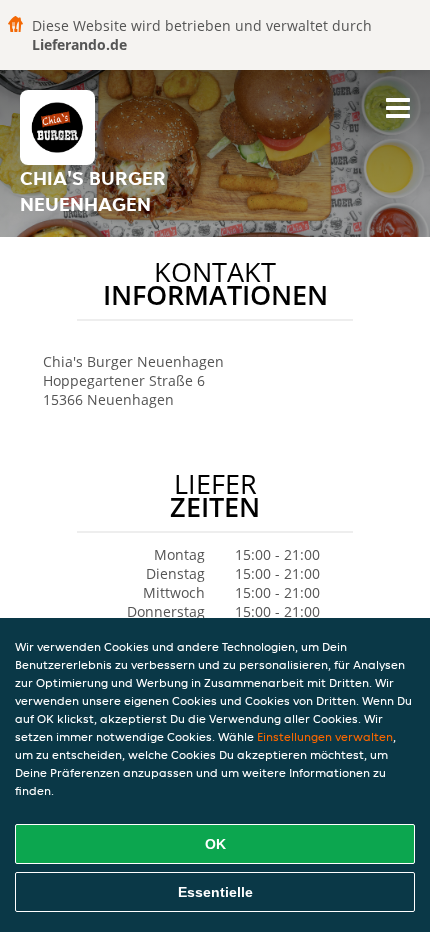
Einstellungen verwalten (325, 736)
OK (215, 844)
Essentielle (215, 892)
